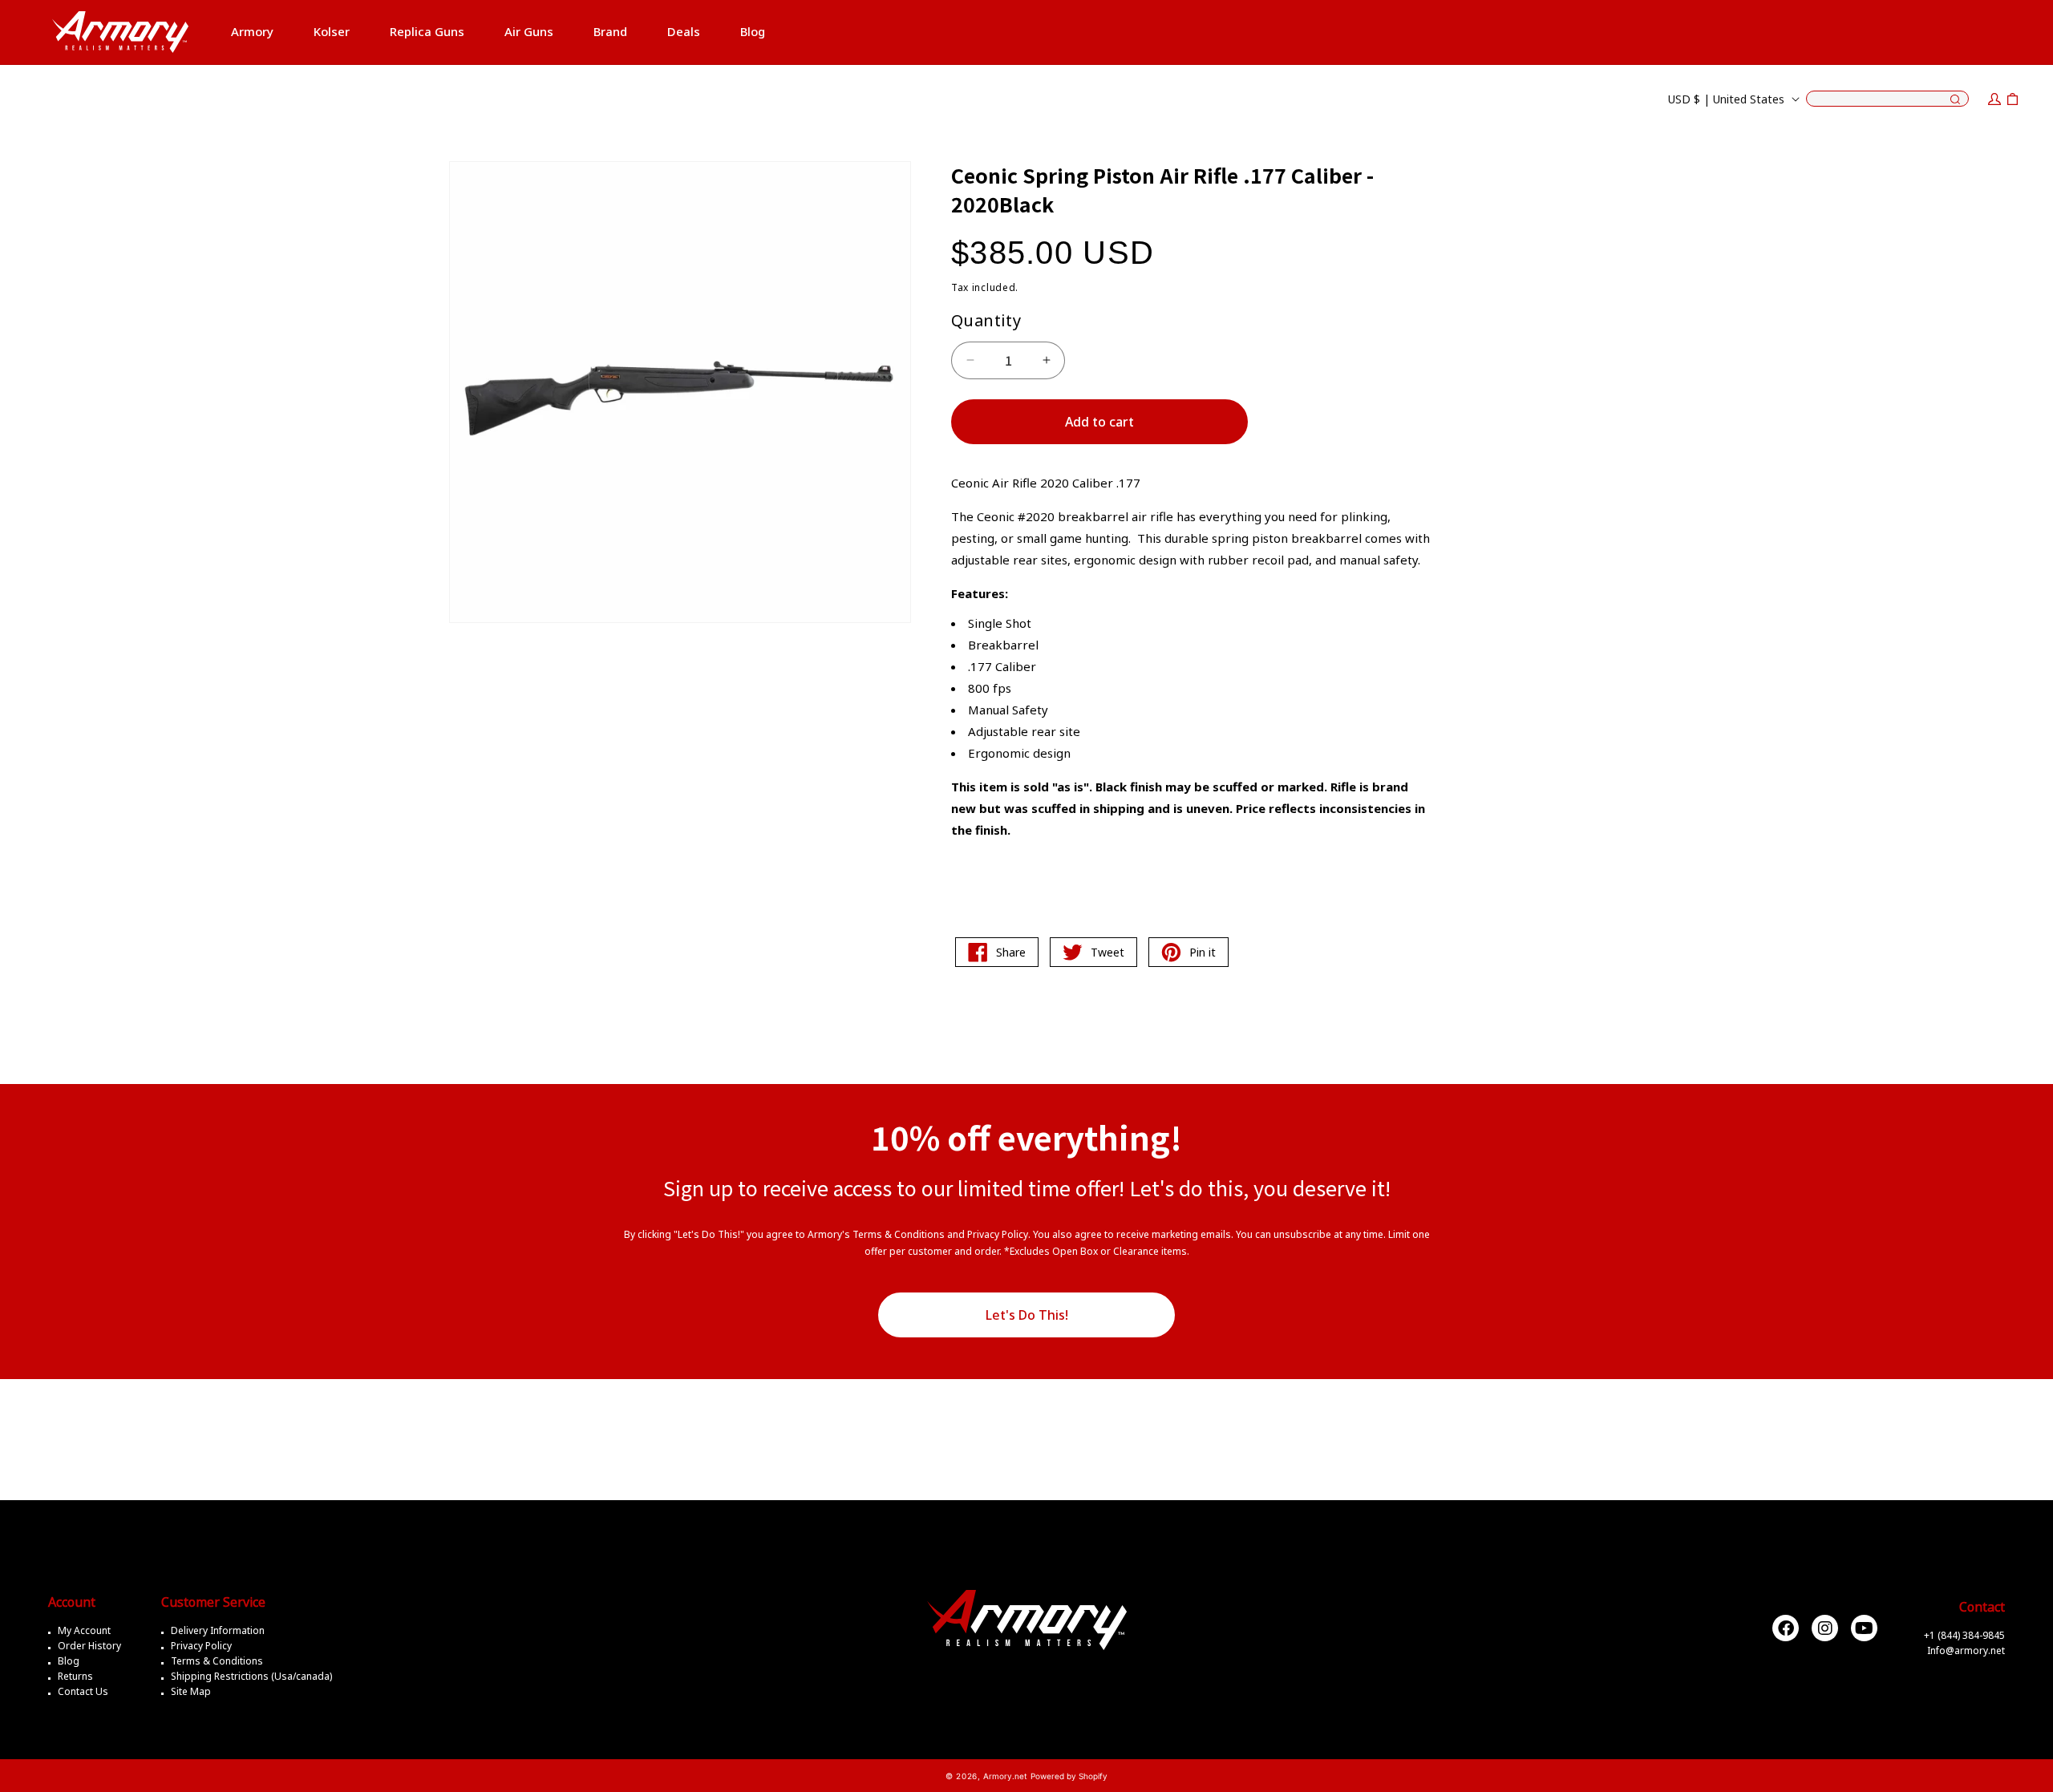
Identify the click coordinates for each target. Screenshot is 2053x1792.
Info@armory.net (1966, 1650)
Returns (75, 1676)
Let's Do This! (1027, 1315)
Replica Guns (427, 31)
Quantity (986, 320)
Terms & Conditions (217, 1661)
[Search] (1955, 100)
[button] (252, 32)
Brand (610, 31)
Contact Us (83, 1691)
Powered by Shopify (1069, 1776)
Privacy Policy (201, 1646)
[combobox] (1887, 99)
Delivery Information (218, 1630)
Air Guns (529, 31)
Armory (252, 31)
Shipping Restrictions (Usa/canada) (251, 1676)
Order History (89, 1646)
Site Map (191, 1691)
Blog (69, 1661)
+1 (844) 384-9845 (1964, 1635)
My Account (84, 1630)
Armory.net (1005, 1776)
